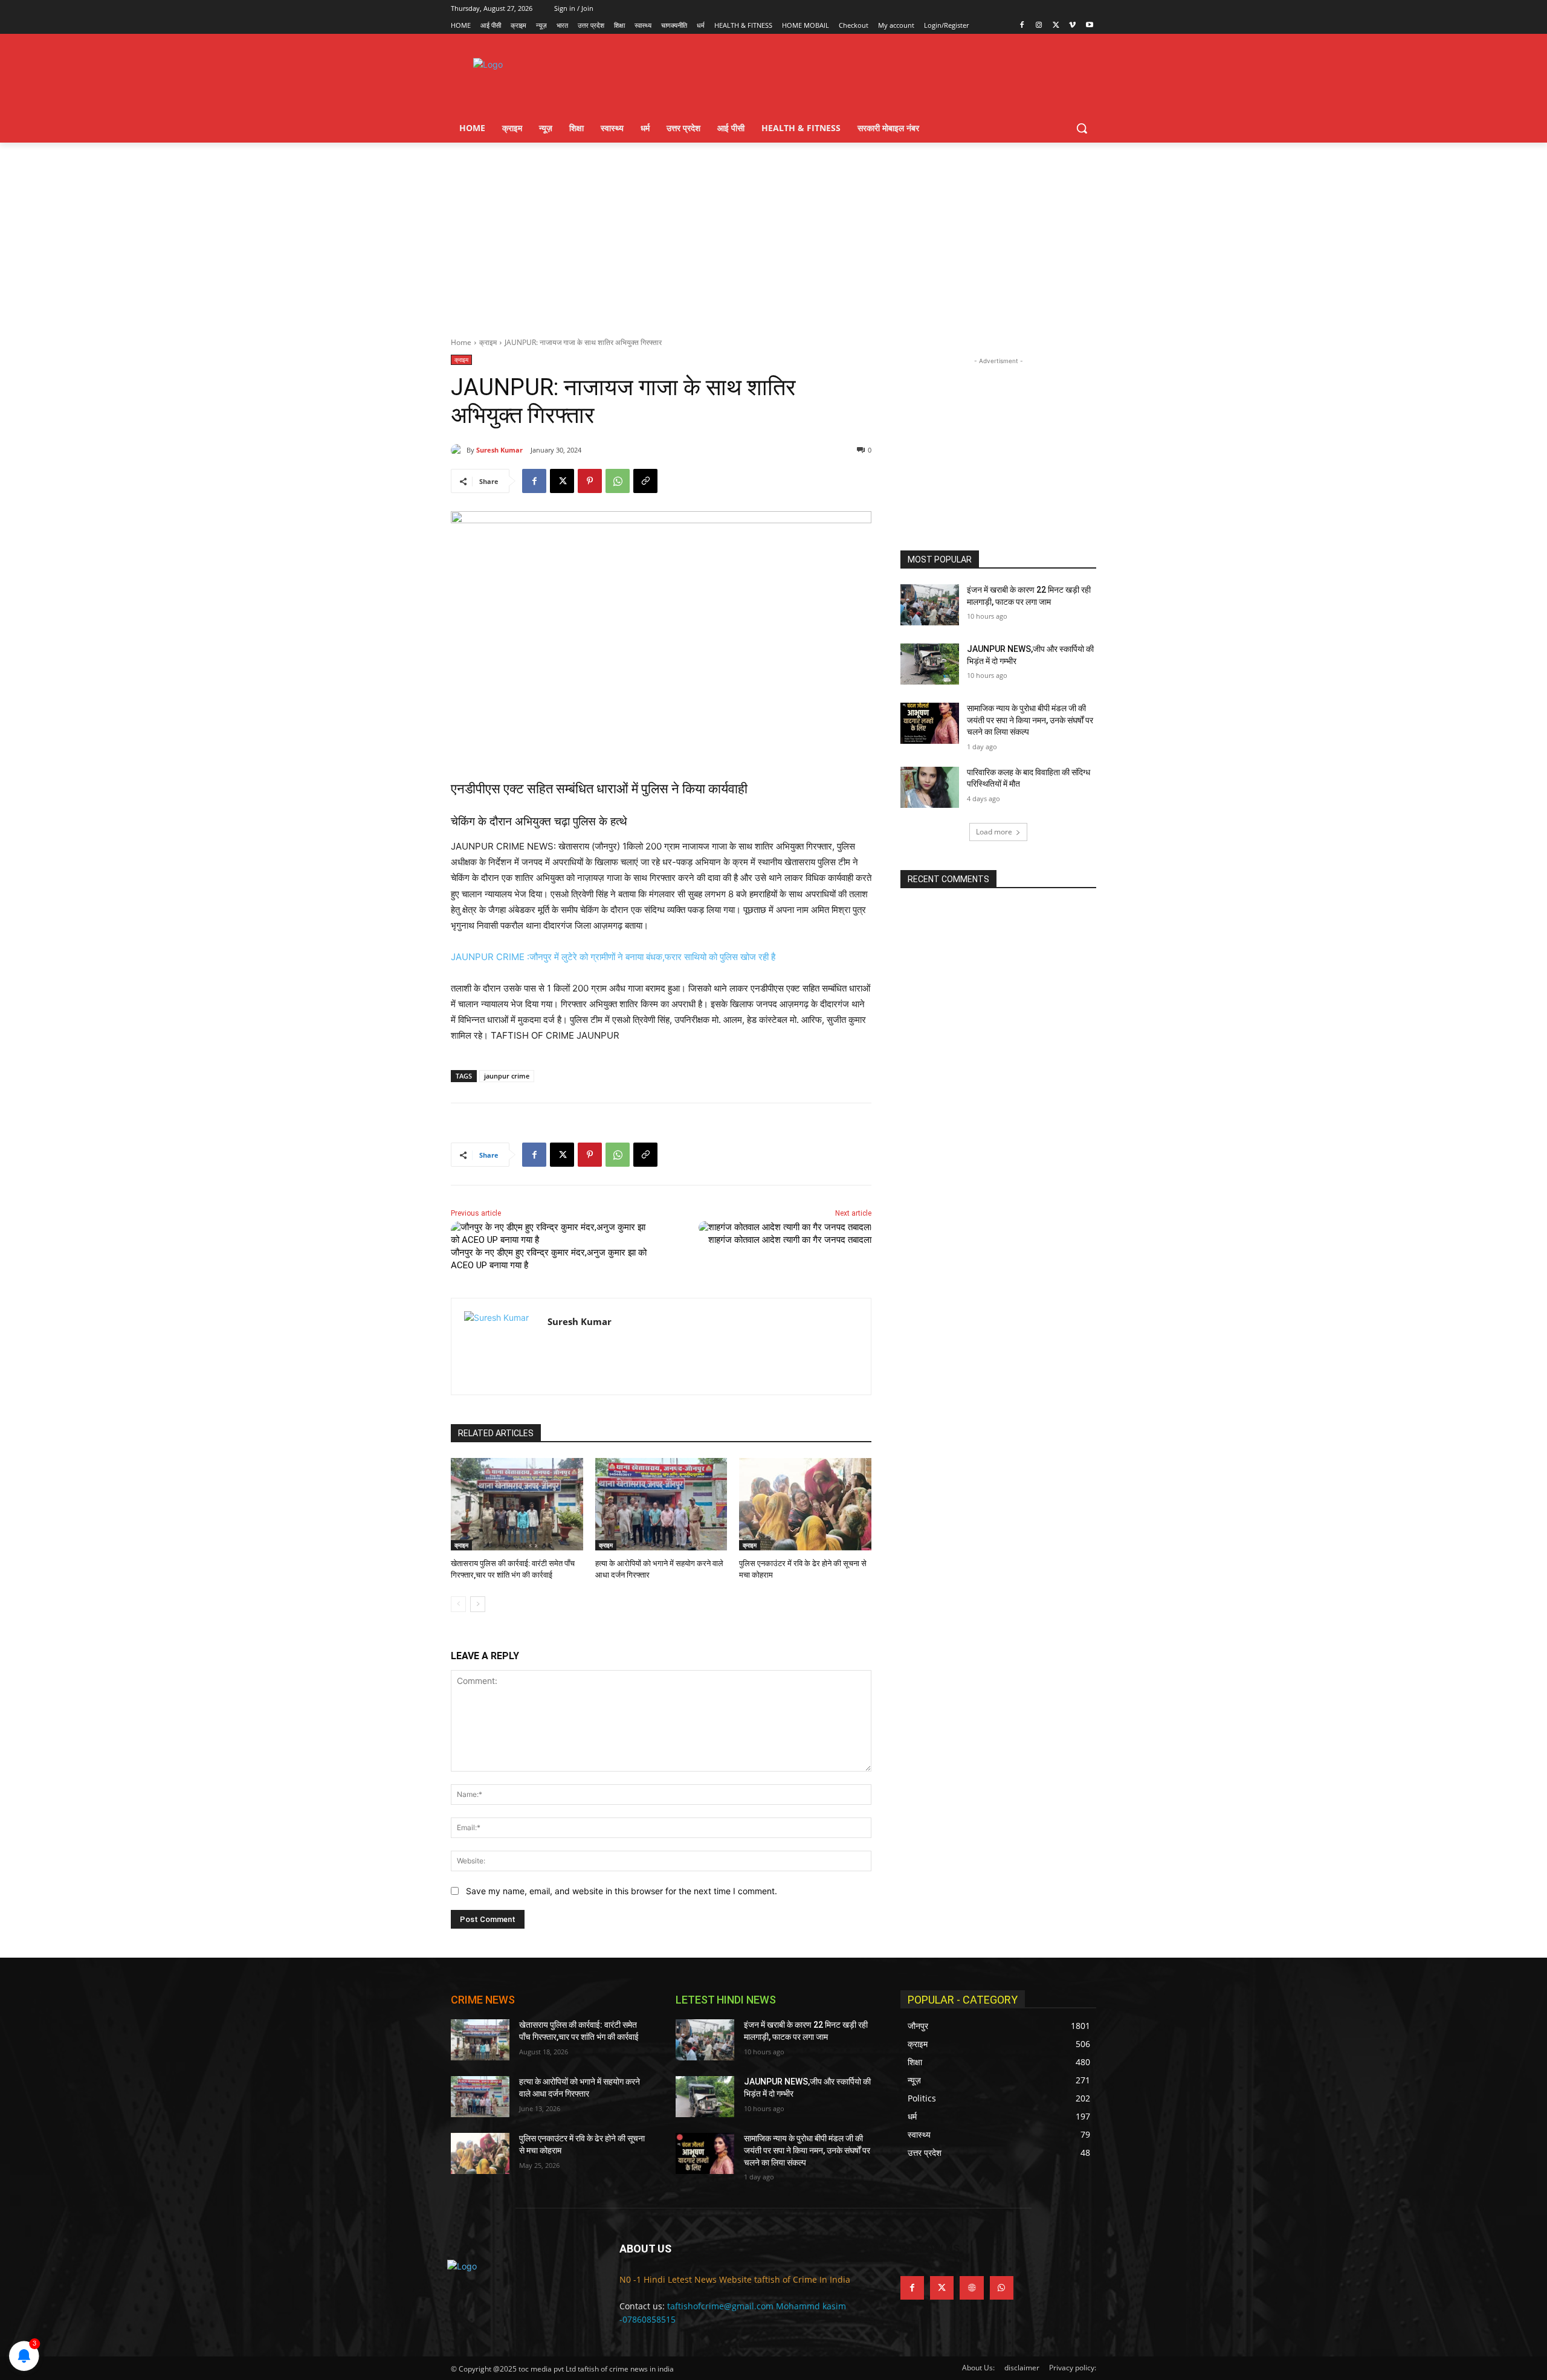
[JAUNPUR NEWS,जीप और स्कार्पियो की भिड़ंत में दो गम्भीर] (930, 664)
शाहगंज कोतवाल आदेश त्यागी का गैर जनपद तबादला (790, 1240)
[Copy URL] (645, 481)
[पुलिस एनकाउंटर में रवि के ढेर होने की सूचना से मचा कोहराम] (805, 1504)
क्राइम (488, 342)
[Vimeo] (1072, 26)
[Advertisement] (773, 233)
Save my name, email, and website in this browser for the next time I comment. (622, 1891)
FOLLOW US (930, 2249)
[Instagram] (1039, 26)
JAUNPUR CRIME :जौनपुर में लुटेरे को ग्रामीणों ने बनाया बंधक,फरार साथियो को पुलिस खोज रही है (613, 957)
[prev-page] (458, 1604)
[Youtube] (1089, 26)
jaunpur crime (507, 1076)
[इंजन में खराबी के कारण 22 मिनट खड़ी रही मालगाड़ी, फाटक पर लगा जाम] (930, 605)
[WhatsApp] (618, 481)
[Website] (971, 2288)
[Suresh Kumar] (459, 450)
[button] (1082, 128)
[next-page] (478, 1604)
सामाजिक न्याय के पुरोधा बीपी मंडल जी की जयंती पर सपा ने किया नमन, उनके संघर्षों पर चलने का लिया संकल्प (1030, 720)
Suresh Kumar (499, 450)
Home (461, 342)
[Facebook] (1022, 26)
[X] (1056, 26)
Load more (994, 832)
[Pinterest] (590, 481)
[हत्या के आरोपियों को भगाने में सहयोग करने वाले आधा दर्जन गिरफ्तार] (661, 1504)
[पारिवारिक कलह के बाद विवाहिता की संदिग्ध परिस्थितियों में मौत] (930, 787)
